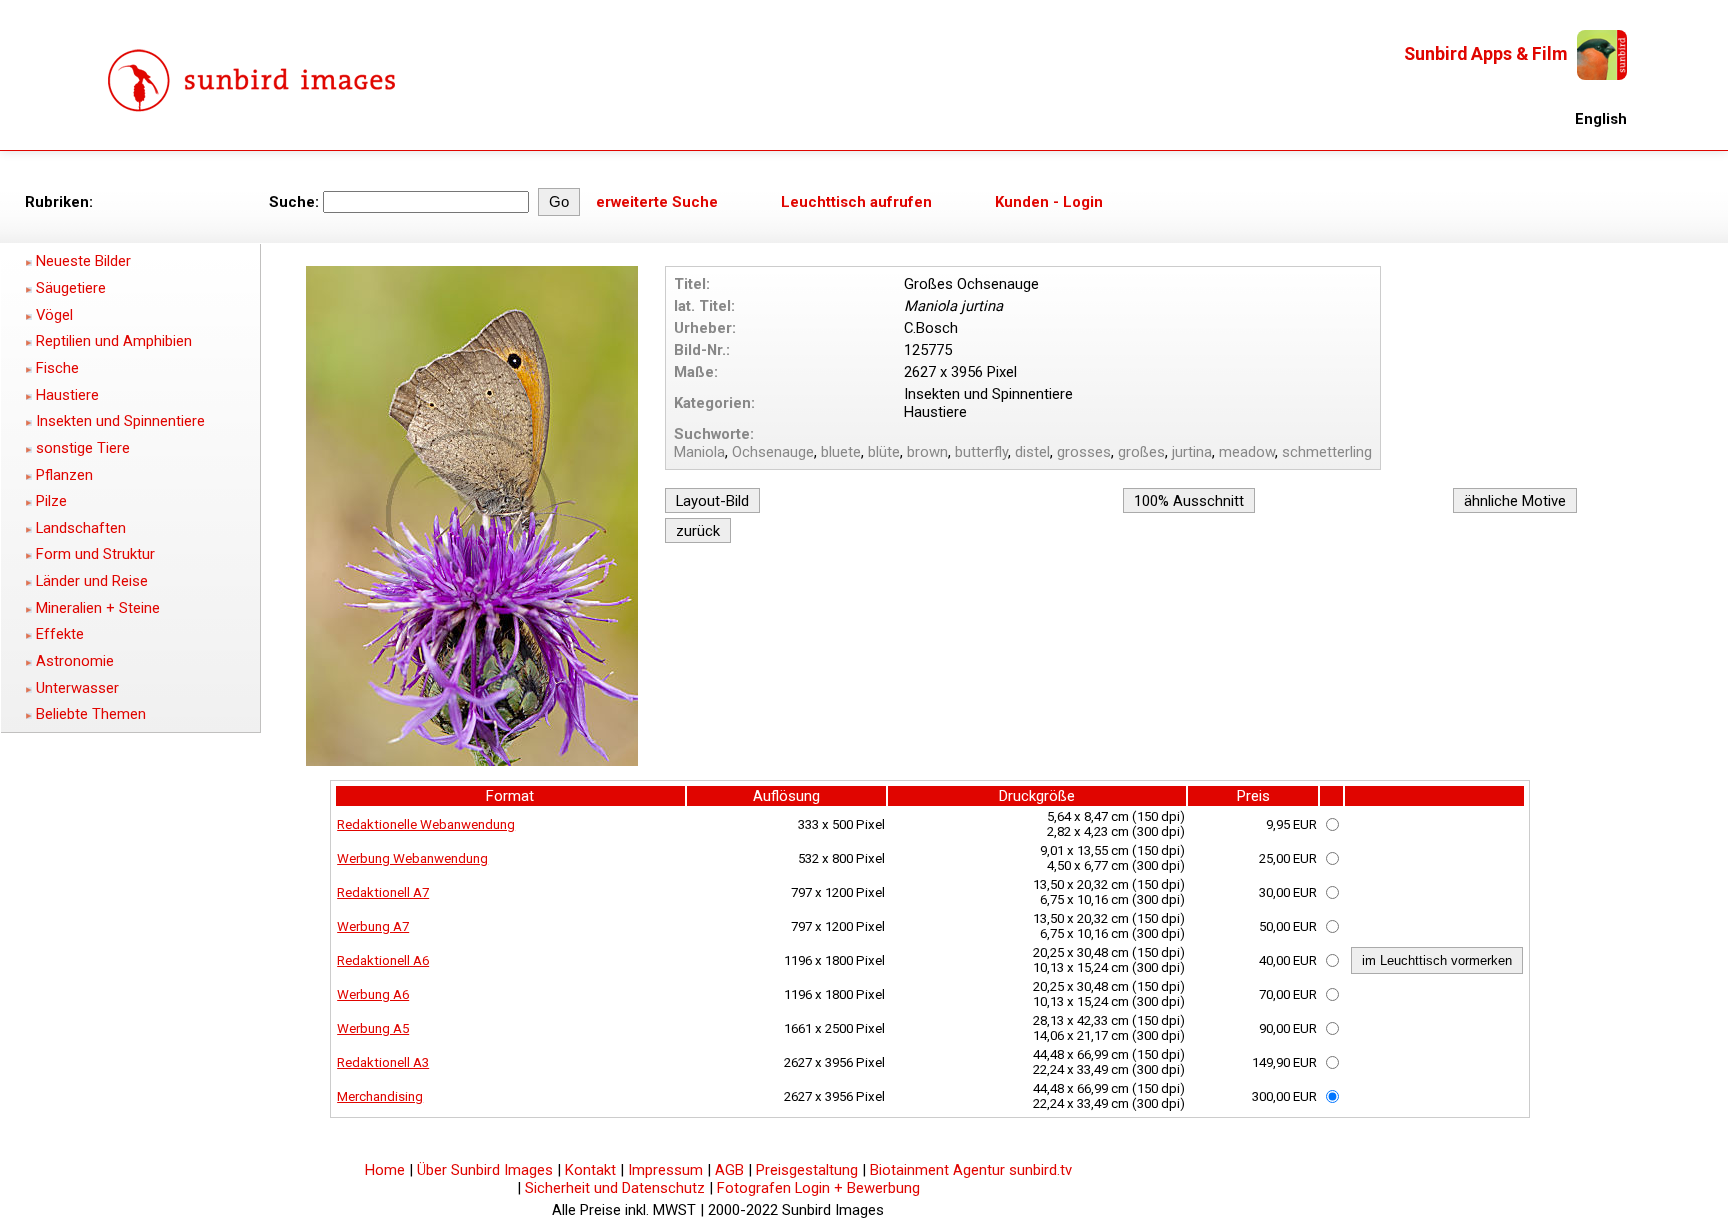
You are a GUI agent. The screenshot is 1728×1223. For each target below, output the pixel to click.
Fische (57, 368)
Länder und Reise (92, 581)
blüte (884, 452)
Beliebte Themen (91, 714)
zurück (698, 531)
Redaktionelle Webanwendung (426, 824)
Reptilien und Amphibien (114, 341)
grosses (1084, 452)
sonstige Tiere (83, 448)
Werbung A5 (373, 1028)
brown (927, 452)
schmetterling (1327, 452)
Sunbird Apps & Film (1485, 54)
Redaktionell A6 (383, 960)
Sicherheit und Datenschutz (615, 1188)
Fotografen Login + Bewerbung (818, 1188)
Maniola (699, 452)
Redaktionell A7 (383, 892)
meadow (1247, 452)
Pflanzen (64, 475)
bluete (841, 452)
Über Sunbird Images (485, 1170)
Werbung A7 (373, 926)
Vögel (54, 315)
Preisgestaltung (807, 1170)
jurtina (1192, 452)
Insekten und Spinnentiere (120, 421)
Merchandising (380, 1096)
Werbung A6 (373, 994)
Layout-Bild (712, 501)
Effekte (60, 634)
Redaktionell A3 (383, 1062)
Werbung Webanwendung (412, 858)
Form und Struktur (95, 554)
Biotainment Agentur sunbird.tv (971, 1170)
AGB (729, 1170)
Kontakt (590, 1170)
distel (1032, 452)
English (1601, 119)
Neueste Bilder (83, 261)
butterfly (981, 452)
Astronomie (75, 661)
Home (385, 1170)
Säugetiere (71, 288)
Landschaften (81, 528)
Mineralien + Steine (98, 608)
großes (1141, 452)
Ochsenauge (773, 452)
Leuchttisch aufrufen (856, 202)
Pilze (51, 501)
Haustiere (67, 395)
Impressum (665, 1170)
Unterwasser (77, 688)
